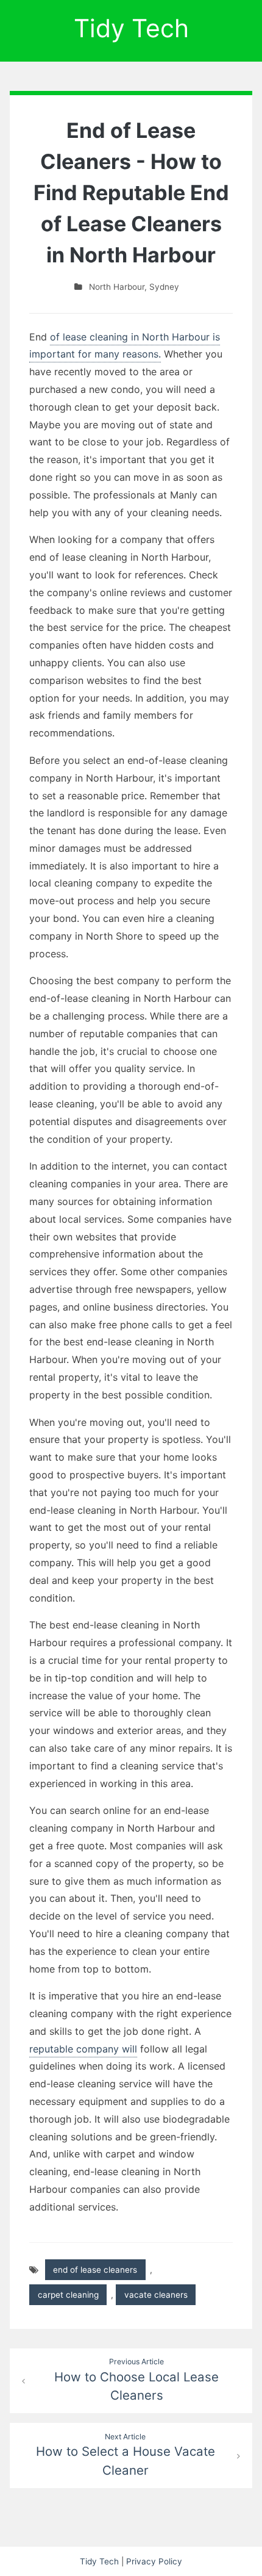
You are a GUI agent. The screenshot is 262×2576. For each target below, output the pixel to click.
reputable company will (83, 2049)
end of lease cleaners (95, 2270)
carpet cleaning (68, 2295)
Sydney (164, 287)
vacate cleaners (156, 2295)
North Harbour (117, 287)
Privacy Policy (154, 2561)
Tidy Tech (131, 28)
